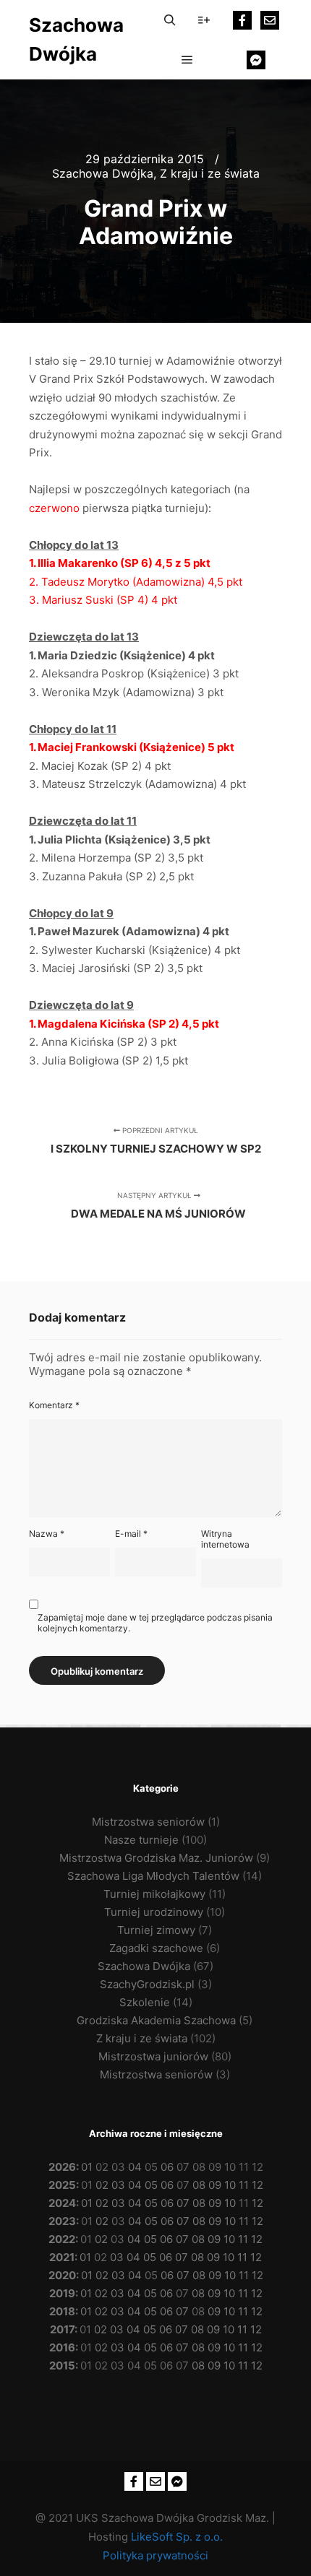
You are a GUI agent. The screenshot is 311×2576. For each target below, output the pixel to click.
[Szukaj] (170, 20)
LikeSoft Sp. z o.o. (177, 2537)
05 (151, 2185)
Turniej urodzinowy (154, 1912)
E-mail (131, 1534)
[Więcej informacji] (204, 20)
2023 (62, 2221)
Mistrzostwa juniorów (153, 2056)
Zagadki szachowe (156, 1948)
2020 (62, 2275)
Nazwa (47, 1534)
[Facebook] (242, 20)
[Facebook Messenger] (256, 60)
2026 (62, 2167)
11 (244, 2185)
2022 (62, 2239)
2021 (62, 2257)
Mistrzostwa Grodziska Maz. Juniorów (156, 1858)
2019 (62, 2293)
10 (230, 2185)
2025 (62, 2185)
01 (87, 2167)
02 (102, 2185)
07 (183, 2203)
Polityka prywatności (155, 2555)
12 (257, 2185)
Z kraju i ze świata (210, 173)
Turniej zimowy (156, 1930)
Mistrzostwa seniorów (148, 1822)
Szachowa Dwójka (76, 39)
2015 (62, 2365)
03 (118, 2185)
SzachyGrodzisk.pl (147, 1984)
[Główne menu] (187, 60)
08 (199, 2185)
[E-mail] (270, 20)
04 (135, 2167)
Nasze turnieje (141, 1840)
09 (215, 2185)
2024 (62, 2203)
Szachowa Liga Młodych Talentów (153, 1876)
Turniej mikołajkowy (154, 1894)
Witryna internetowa (225, 1539)
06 (167, 2167)
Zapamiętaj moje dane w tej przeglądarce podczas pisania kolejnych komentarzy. (155, 1623)
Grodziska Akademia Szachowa (156, 2020)
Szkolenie (145, 2002)
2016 (62, 2347)
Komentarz (54, 1405)
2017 (62, 2329)
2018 (62, 2311)
